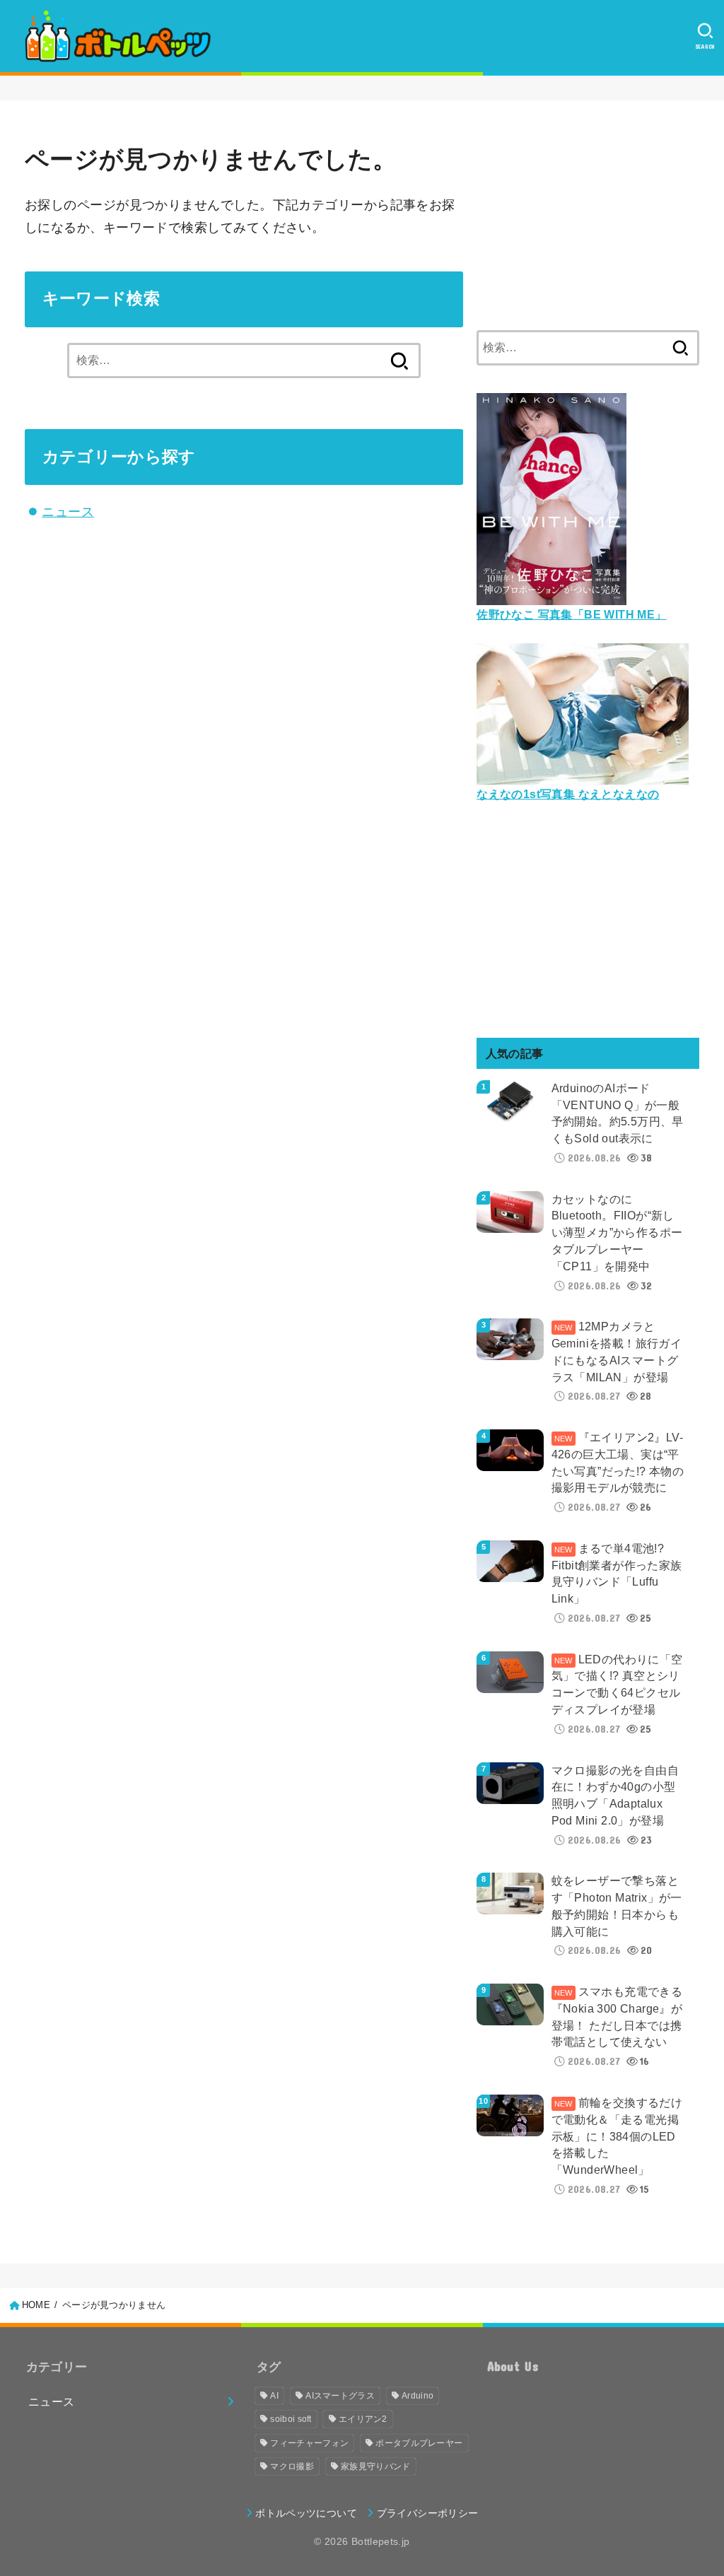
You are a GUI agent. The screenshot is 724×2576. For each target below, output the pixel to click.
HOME (36, 2305)
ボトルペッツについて (306, 2513)
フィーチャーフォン (309, 2443)
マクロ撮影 (292, 2466)
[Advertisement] (588, 213)
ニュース (68, 512)
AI (274, 2396)
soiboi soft (291, 2419)
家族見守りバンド (375, 2466)
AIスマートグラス (340, 2396)
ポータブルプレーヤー (419, 2443)
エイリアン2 (363, 2419)
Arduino (418, 2396)
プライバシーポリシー (427, 2513)
